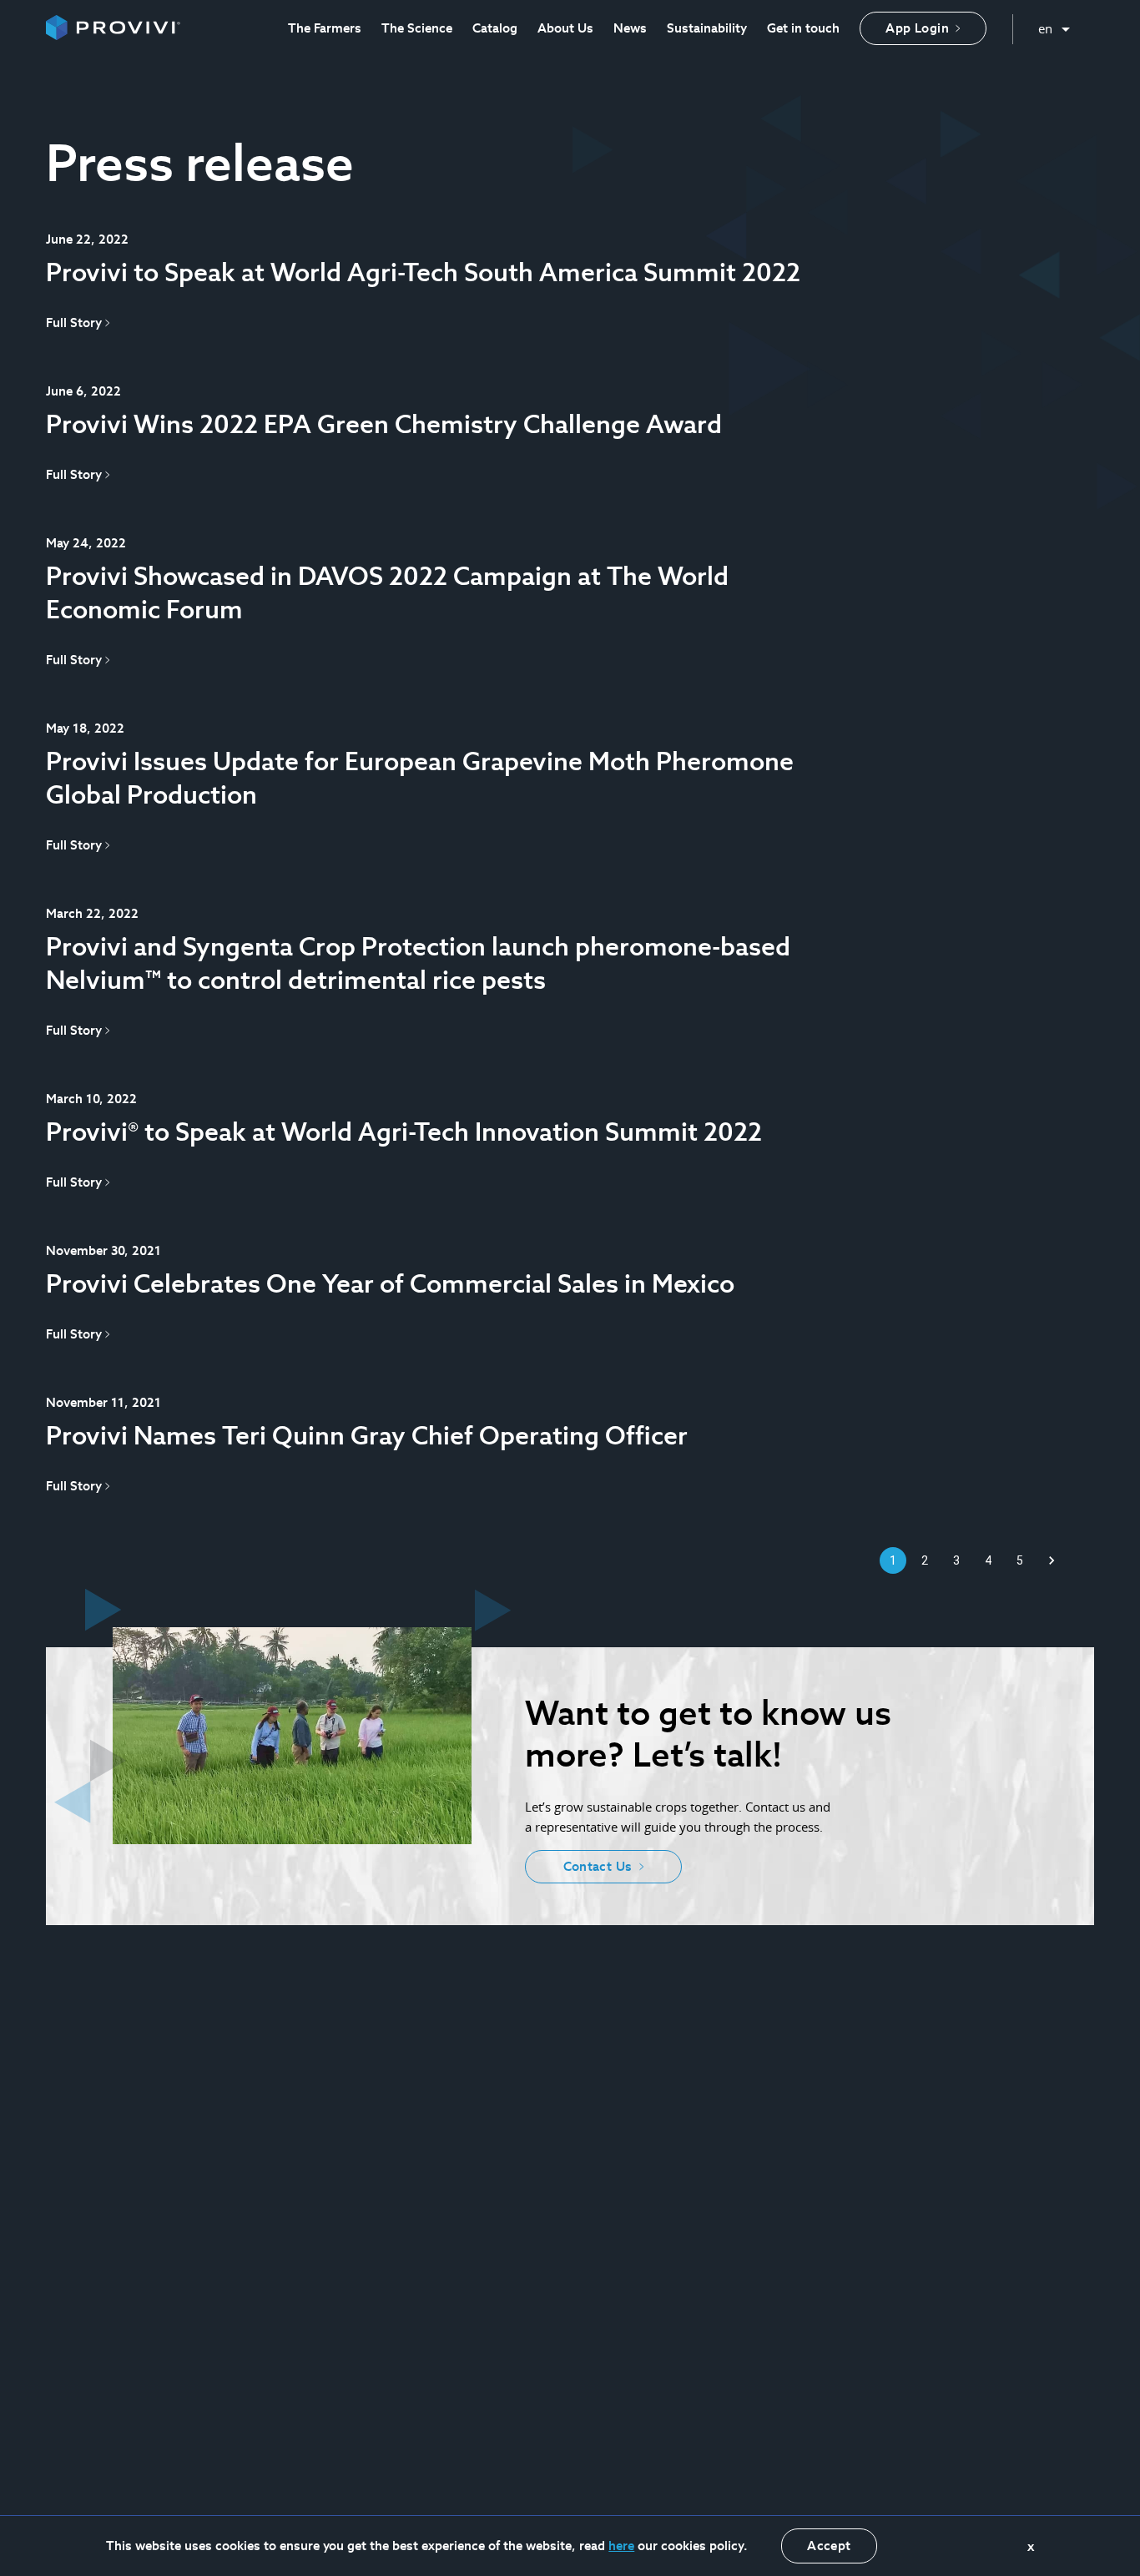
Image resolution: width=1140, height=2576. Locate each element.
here (621, 2546)
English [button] (1054, 25)
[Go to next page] (1052, 1560)
